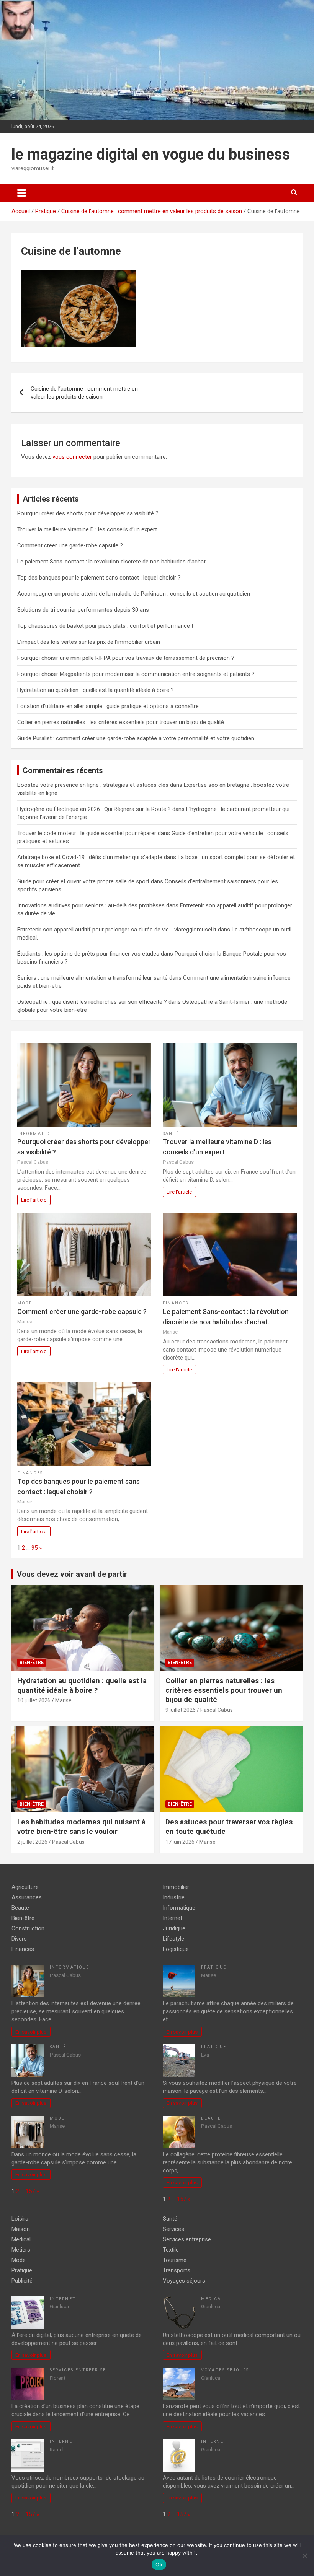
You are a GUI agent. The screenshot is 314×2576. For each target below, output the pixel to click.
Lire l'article (34, 1200)
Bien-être (32, 1663)
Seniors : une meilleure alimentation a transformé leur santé (92, 978)
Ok (159, 2565)
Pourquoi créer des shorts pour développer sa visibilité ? (88, 513)
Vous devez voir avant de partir (72, 1574)
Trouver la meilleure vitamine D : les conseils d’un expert (87, 529)
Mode (25, 1303)
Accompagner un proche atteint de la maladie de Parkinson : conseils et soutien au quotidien (134, 594)
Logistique (176, 1949)
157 (30, 2191)
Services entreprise (78, 2370)
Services (173, 2229)
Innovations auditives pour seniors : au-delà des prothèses (91, 905)
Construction (28, 1928)
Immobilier (176, 1887)
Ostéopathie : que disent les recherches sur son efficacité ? (92, 1002)
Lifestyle (173, 1939)
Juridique (174, 1928)
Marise (63, 1700)
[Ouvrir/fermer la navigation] (22, 193)
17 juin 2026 (180, 1842)
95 (34, 1548)
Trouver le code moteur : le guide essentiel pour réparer (87, 833)
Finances (176, 1303)
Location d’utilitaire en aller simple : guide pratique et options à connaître (108, 706)
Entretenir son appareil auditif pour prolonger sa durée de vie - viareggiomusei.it (117, 930)
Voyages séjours (184, 2281)
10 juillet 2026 (34, 1700)
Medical (21, 2239)
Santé (171, 1134)
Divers (19, 1939)
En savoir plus (31, 2032)
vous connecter (72, 457)
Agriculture (25, 1887)
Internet (173, 1918)
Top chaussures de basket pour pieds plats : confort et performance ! (105, 626)
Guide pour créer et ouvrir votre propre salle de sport (83, 881)
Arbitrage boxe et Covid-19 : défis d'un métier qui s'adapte (90, 857)
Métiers (21, 2250)
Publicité (22, 2281)
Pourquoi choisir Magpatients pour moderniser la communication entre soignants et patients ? (136, 674)
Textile (171, 2250)
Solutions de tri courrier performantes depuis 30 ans (83, 610)
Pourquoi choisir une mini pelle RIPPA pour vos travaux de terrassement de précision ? (126, 658)
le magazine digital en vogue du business (151, 154)
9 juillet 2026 (181, 1710)
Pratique (214, 1967)
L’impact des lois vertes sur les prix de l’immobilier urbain (89, 642)
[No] (304, 2556)
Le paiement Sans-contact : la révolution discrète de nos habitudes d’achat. (112, 562)
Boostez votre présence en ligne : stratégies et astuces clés (93, 785)
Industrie (174, 1897)
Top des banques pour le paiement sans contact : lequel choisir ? (99, 578)
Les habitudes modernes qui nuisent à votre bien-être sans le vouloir (81, 1827)
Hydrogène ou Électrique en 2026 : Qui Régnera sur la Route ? (94, 809)
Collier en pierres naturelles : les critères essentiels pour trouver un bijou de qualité (121, 722)
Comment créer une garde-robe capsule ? (70, 545)
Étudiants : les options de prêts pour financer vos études (88, 954)
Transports (177, 2270)
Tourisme (175, 2260)
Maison (21, 2229)
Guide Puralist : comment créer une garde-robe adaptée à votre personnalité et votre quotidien (136, 738)
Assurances (27, 1897)
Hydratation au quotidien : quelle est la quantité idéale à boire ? (96, 690)
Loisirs (20, 2219)
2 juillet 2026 (32, 1842)
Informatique (37, 1134)
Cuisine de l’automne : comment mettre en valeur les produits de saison (84, 393)
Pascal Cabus (217, 1710)
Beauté (20, 1908)
